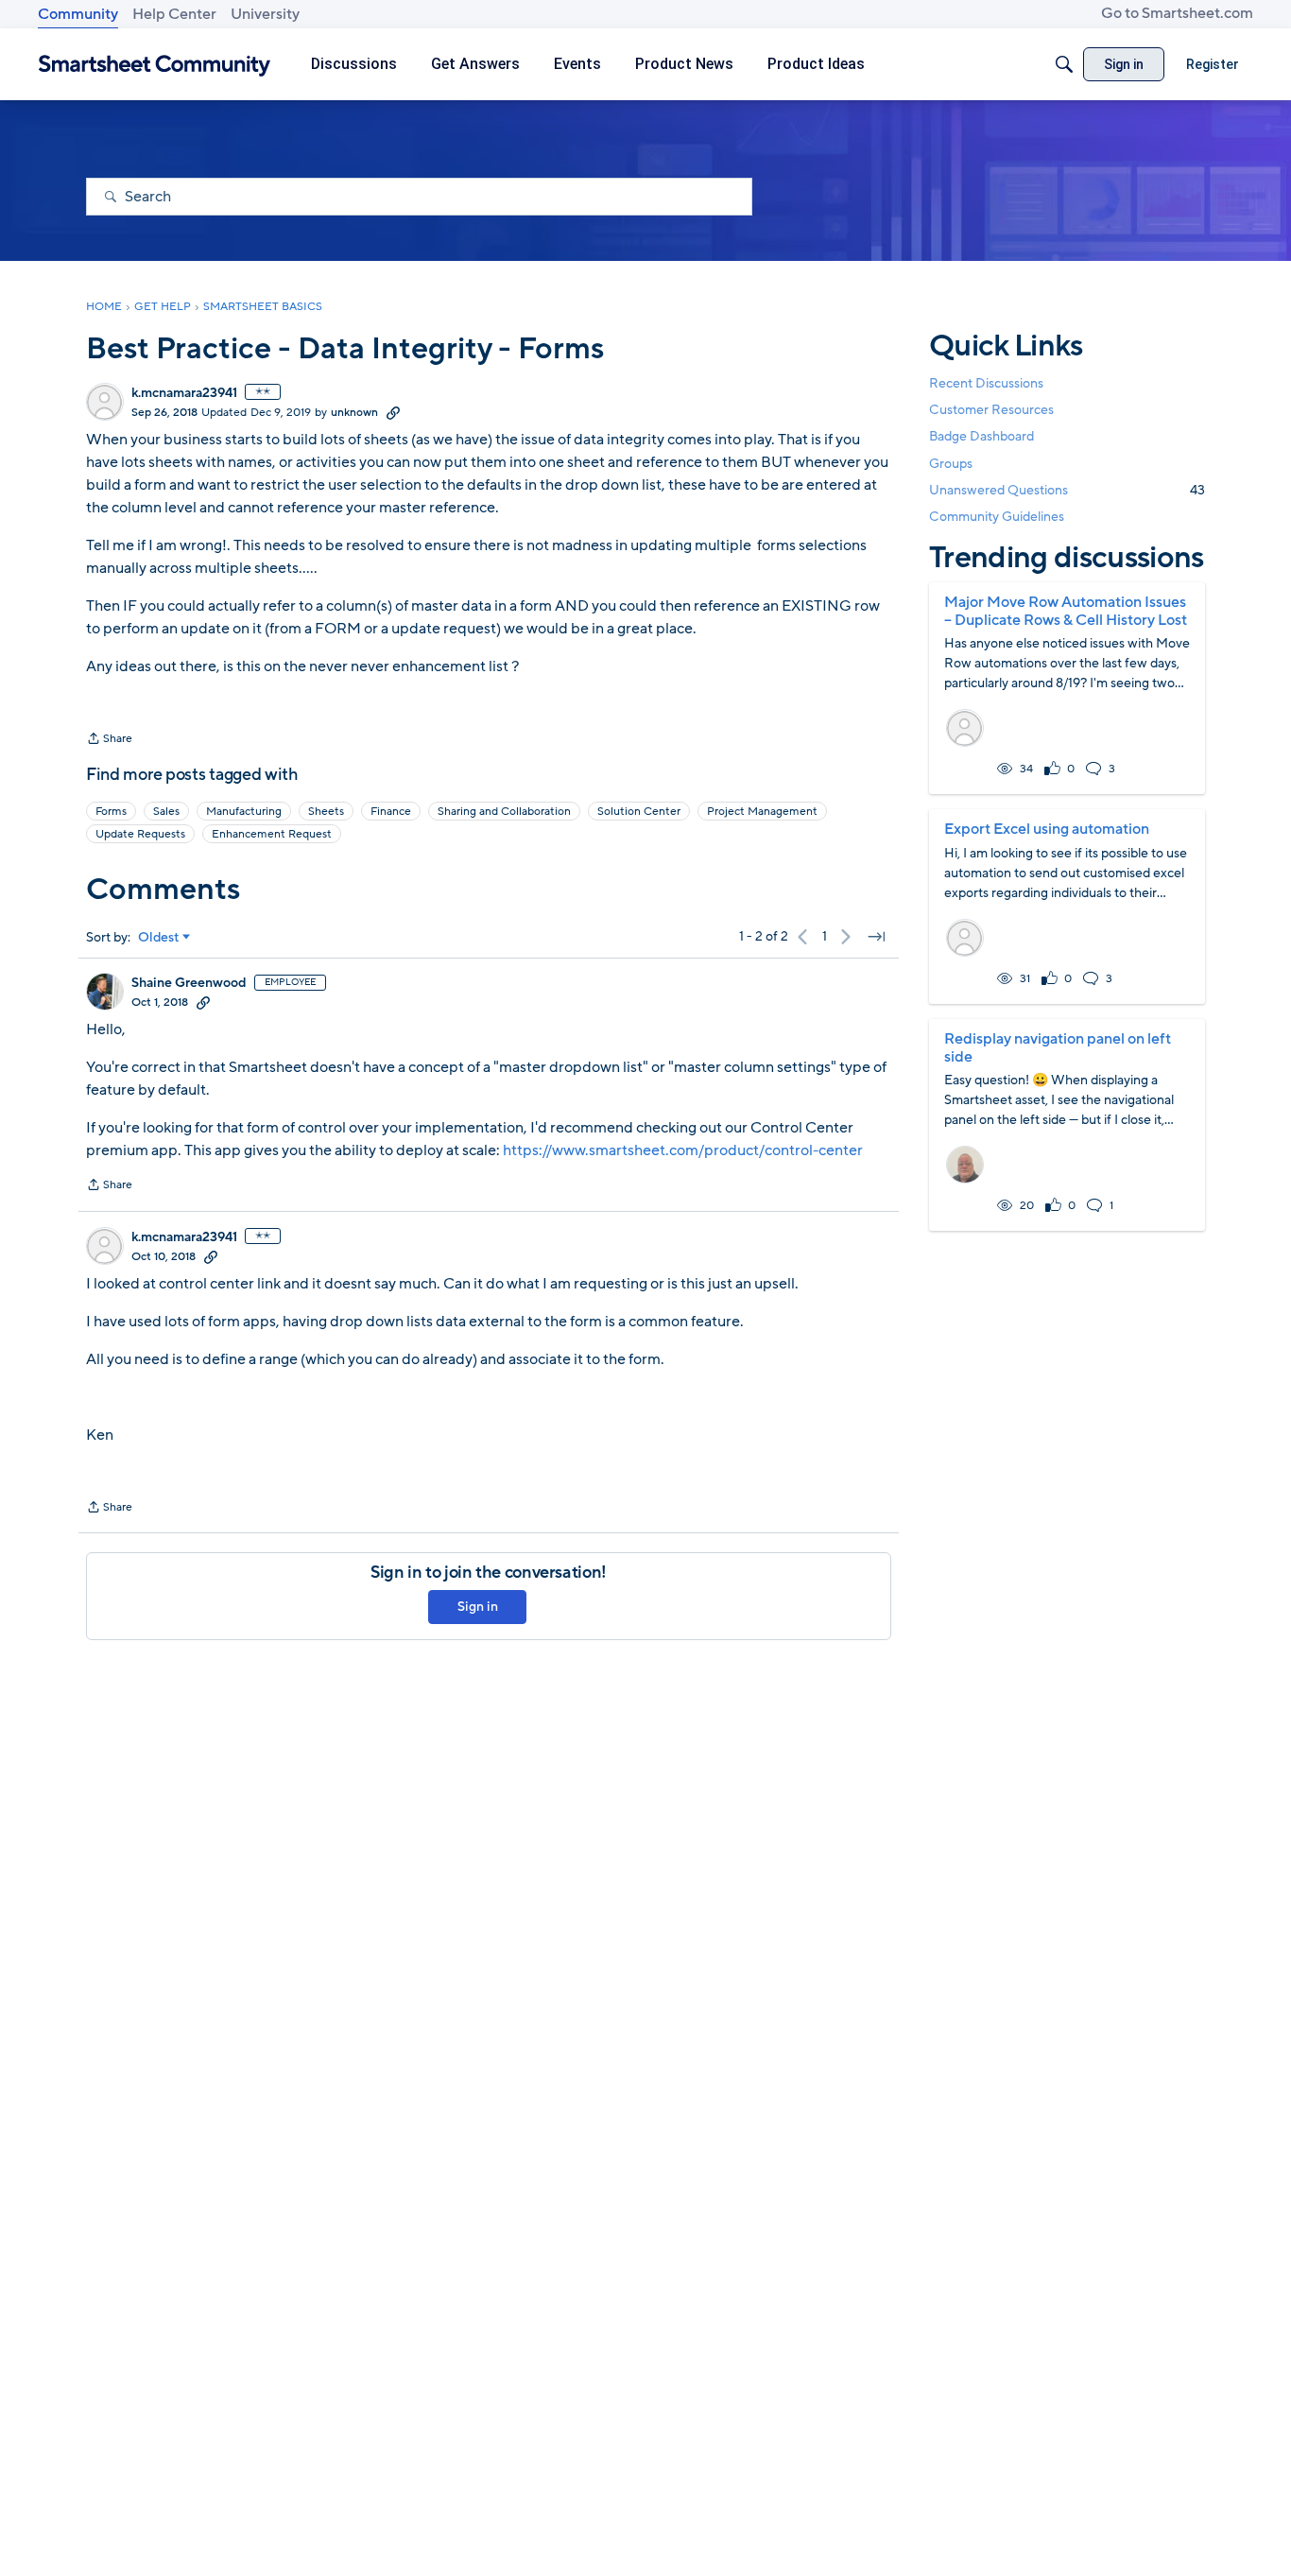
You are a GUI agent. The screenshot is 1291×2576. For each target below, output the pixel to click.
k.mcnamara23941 (184, 393)
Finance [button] (391, 811)
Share (109, 740)
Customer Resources (991, 410)
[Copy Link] (393, 412)
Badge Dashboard (981, 436)
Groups (951, 464)
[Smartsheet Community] (155, 65)
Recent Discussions (986, 383)
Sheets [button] (326, 811)
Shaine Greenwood (189, 983)
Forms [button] (111, 811)
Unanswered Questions (1067, 490)
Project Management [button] (762, 811)
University (265, 14)
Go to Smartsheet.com (1177, 13)
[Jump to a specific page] (876, 937)
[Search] (1064, 64)
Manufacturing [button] (244, 811)
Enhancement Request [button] (272, 834)
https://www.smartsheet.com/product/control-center (683, 1150)
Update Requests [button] (140, 834)
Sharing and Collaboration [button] (504, 811)
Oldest (159, 938)
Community (78, 14)
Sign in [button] (478, 1607)
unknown (354, 412)
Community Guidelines (997, 517)
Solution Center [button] (639, 811)
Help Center (174, 14)
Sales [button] (166, 811)
